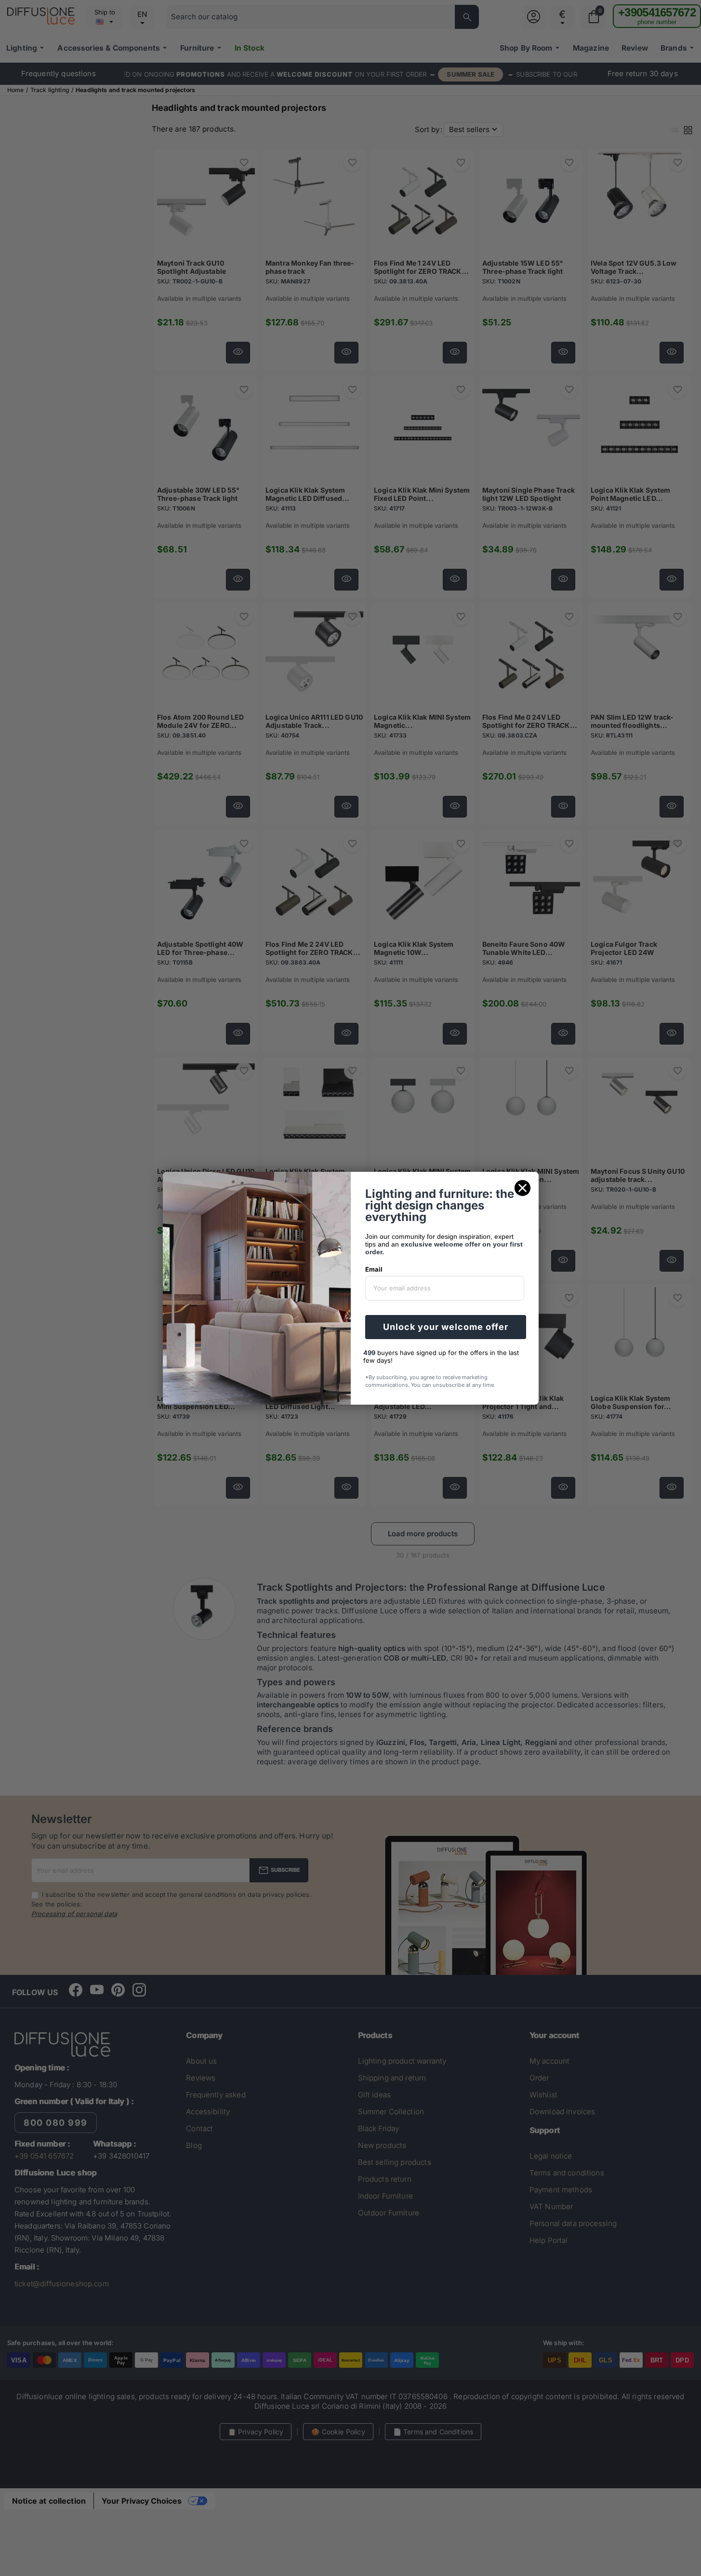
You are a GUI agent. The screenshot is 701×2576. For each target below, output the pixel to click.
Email (374, 1269)
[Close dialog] (522, 1188)
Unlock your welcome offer (446, 1327)
